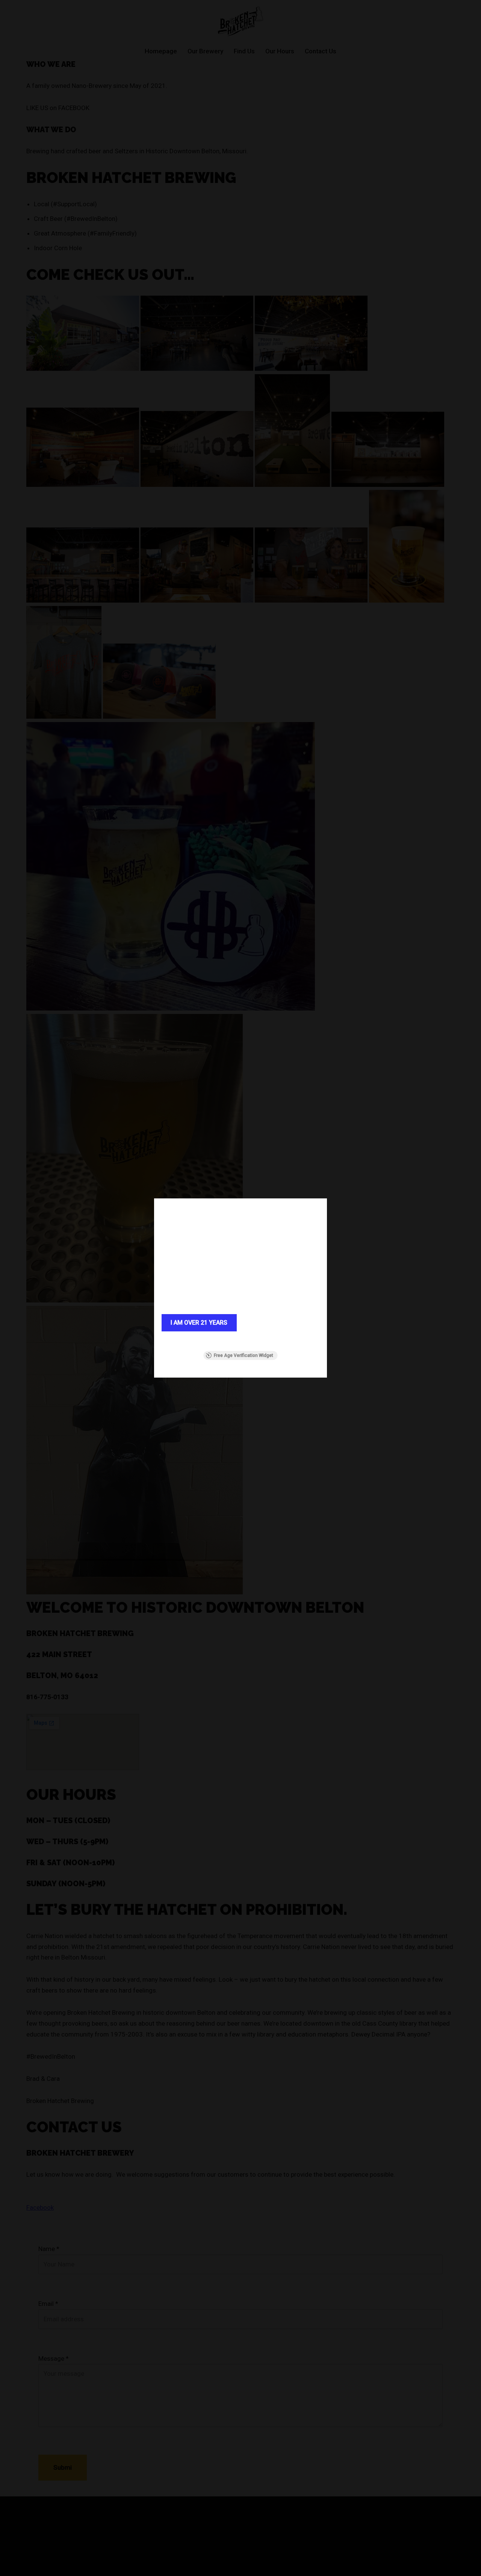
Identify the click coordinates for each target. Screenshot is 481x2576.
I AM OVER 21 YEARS (199, 1323)
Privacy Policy (292, 1341)
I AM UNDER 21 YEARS (282, 1323)
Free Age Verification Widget (244, 1355)
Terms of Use (261, 1341)
